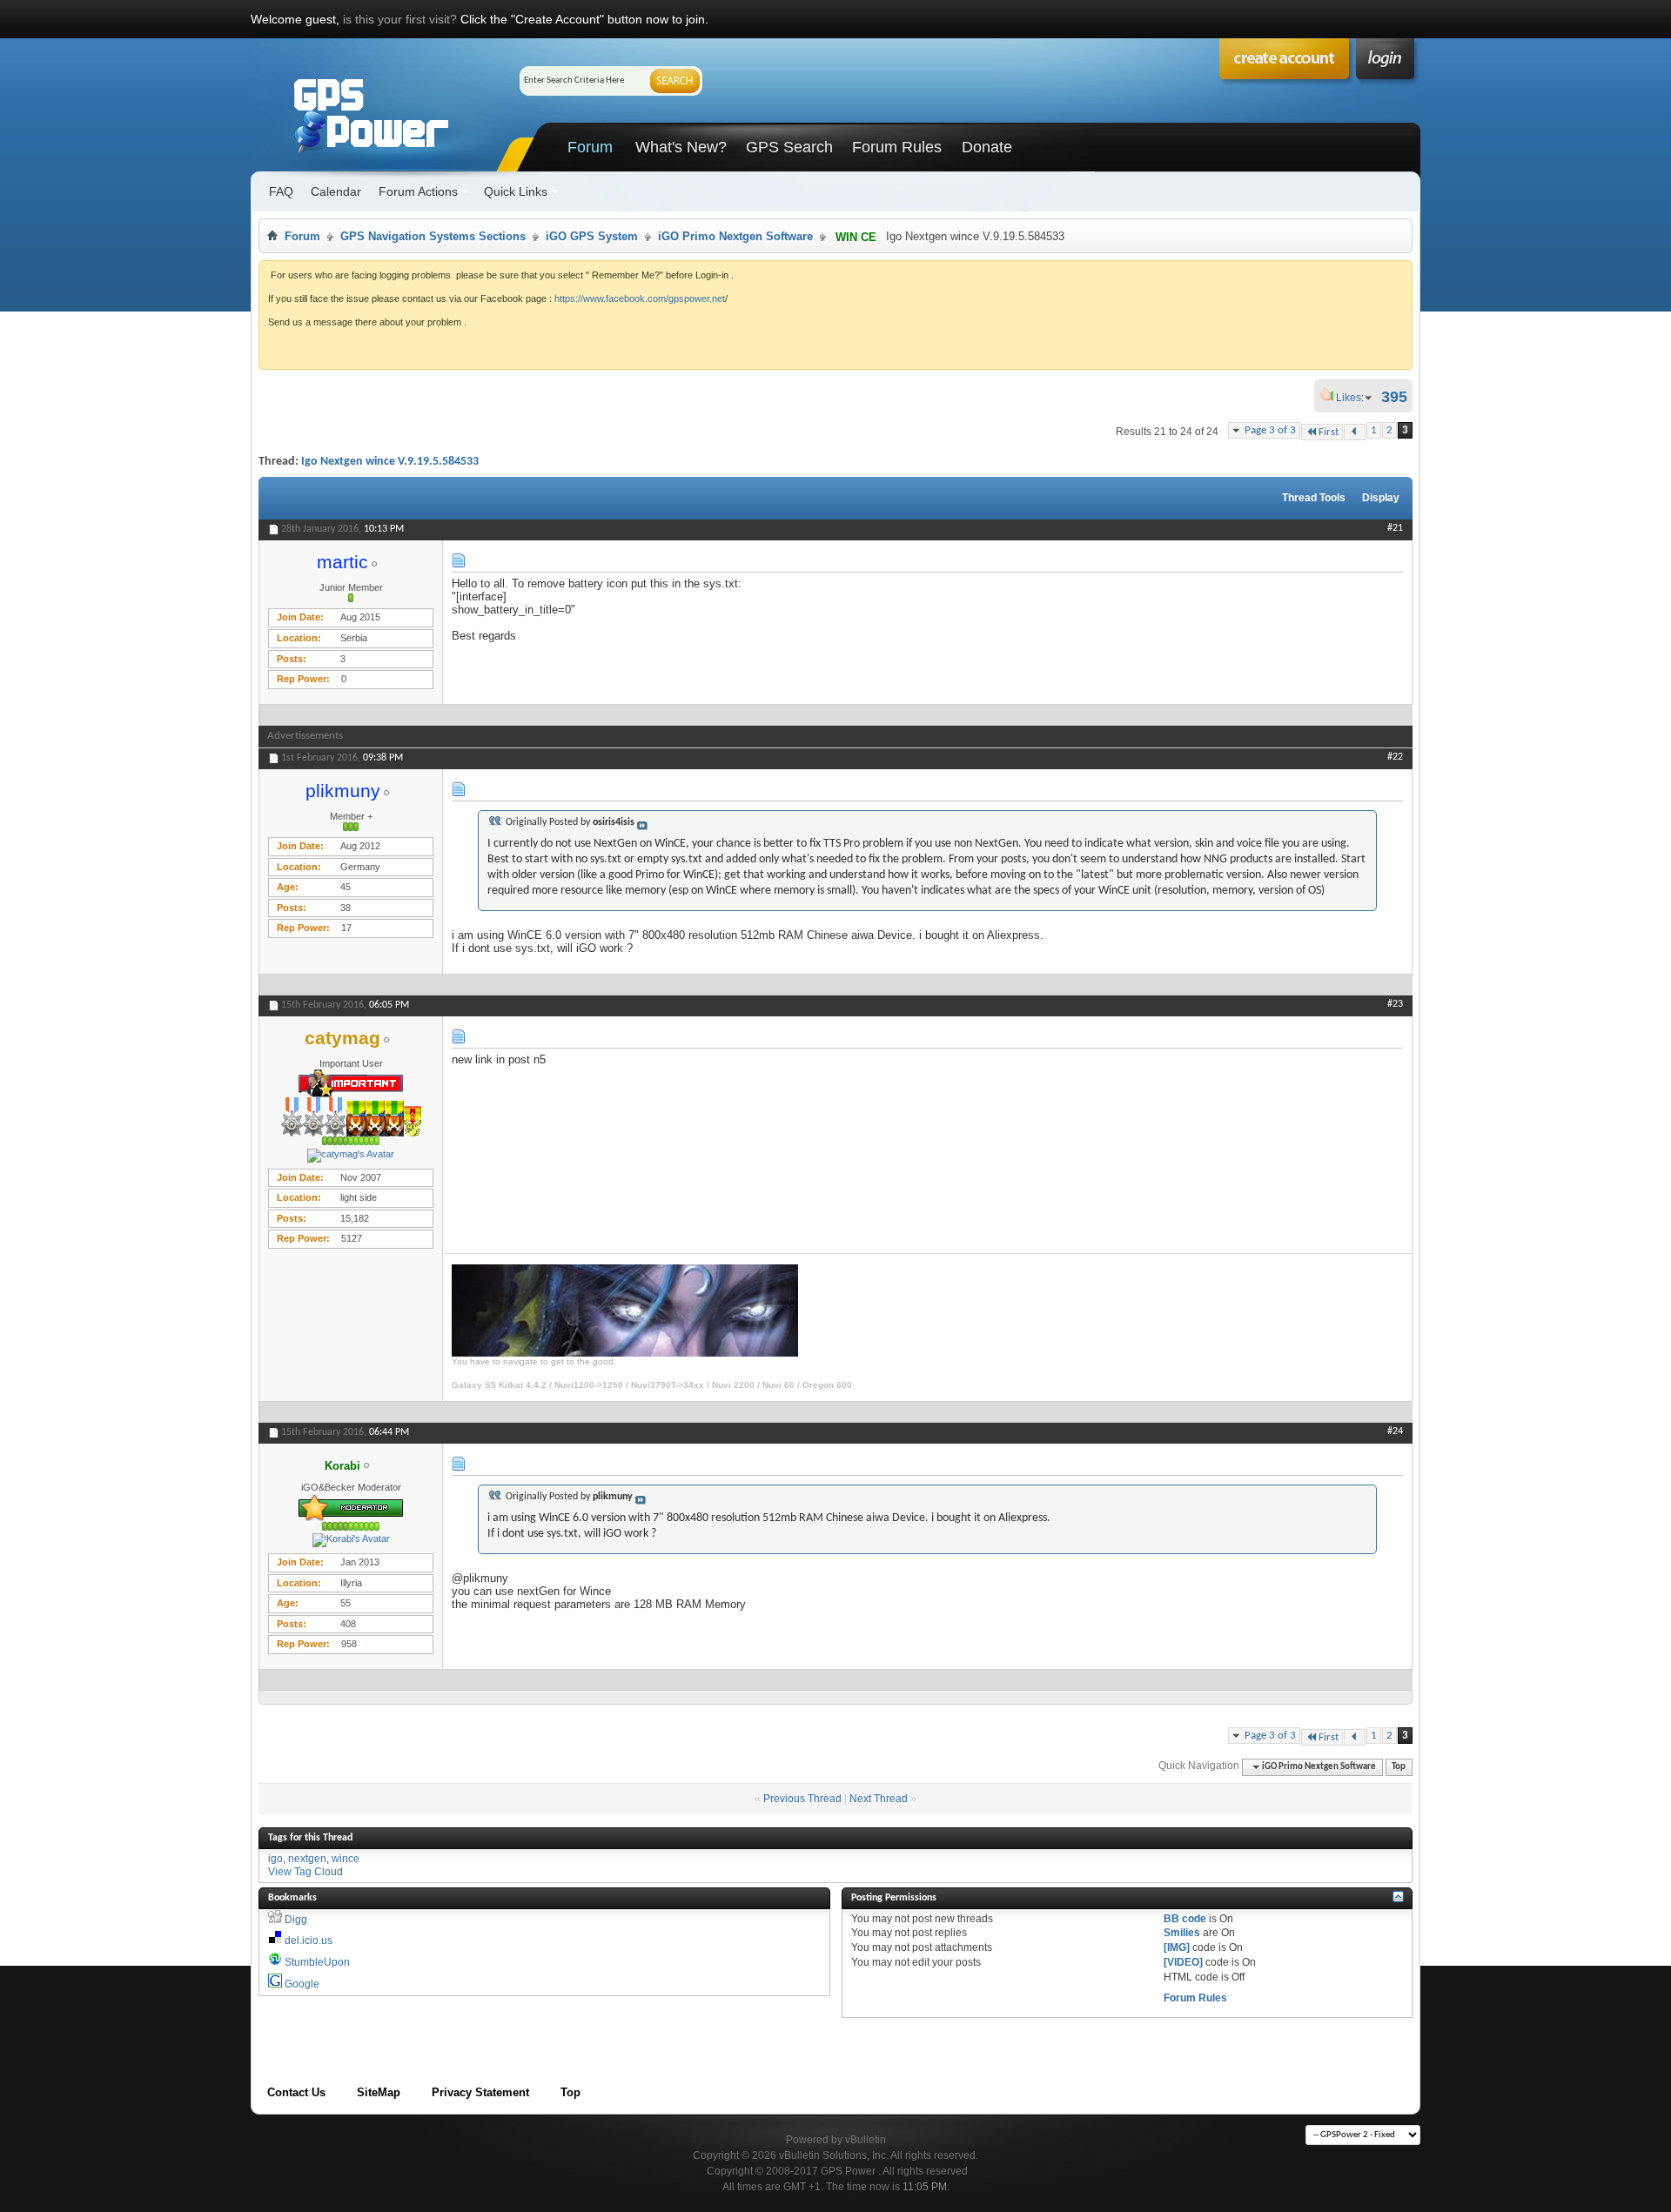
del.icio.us (309, 1941)
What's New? (681, 147)
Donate (987, 147)
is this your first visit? (400, 19)
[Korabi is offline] (351, 1540)
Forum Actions (418, 191)
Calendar (336, 191)
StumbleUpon (317, 1962)
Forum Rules (897, 147)
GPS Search (789, 147)
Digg (296, 1920)
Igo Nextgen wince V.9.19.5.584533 (390, 462)
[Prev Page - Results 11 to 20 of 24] (1355, 432)
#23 (1395, 1004)
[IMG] (1177, 1947)
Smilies (1182, 1933)
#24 (1395, 1431)
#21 (1395, 528)
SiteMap (379, 2092)
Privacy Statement (480, 2092)
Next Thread (879, 1799)
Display (1381, 498)
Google (302, 1984)
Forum (590, 147)
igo (275, 1859)
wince (346, 1859)
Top (1399, 1767)
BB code (1185, 1919)
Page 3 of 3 (1270, 430)
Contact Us (296, 2092)
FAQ (281, 191)
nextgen (307, 1859)
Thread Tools (1314, 498)
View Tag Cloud (305, 1872)
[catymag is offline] (351, 1156)
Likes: (1355, 398)
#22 (1395, 757)
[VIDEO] (1183, 1962)
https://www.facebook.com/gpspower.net (640, 298)
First (1329, 432)
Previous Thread (802, 1799)
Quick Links (516, 191)
